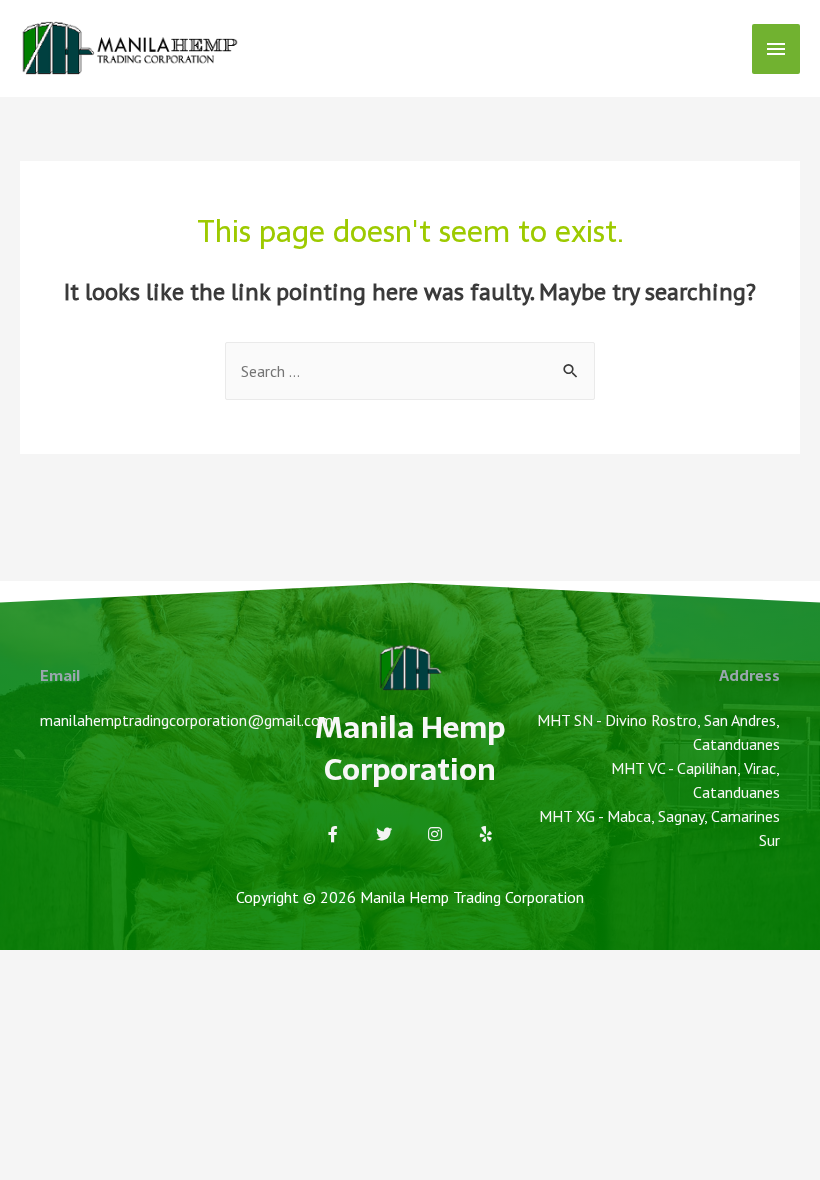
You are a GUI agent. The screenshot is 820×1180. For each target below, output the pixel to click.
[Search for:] (410, 371)
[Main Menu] (776, 49)
